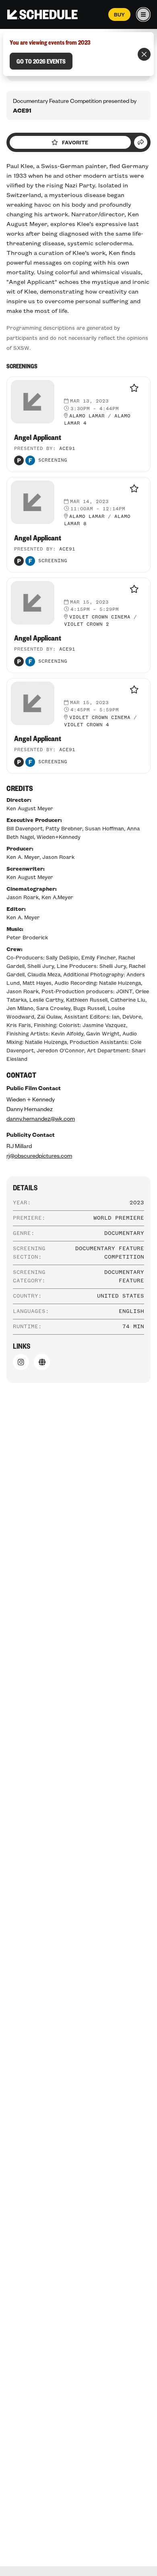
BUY (119, 14)
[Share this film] (141, 142)
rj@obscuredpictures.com (39, 1155)
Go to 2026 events (41, 61)
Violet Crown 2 (87, 624)
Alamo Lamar (87, 416)
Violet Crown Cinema (100, 617)
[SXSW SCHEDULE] (42, 14)
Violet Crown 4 (87, 725)
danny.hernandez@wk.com (41, 1118)
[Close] (144, 54)
